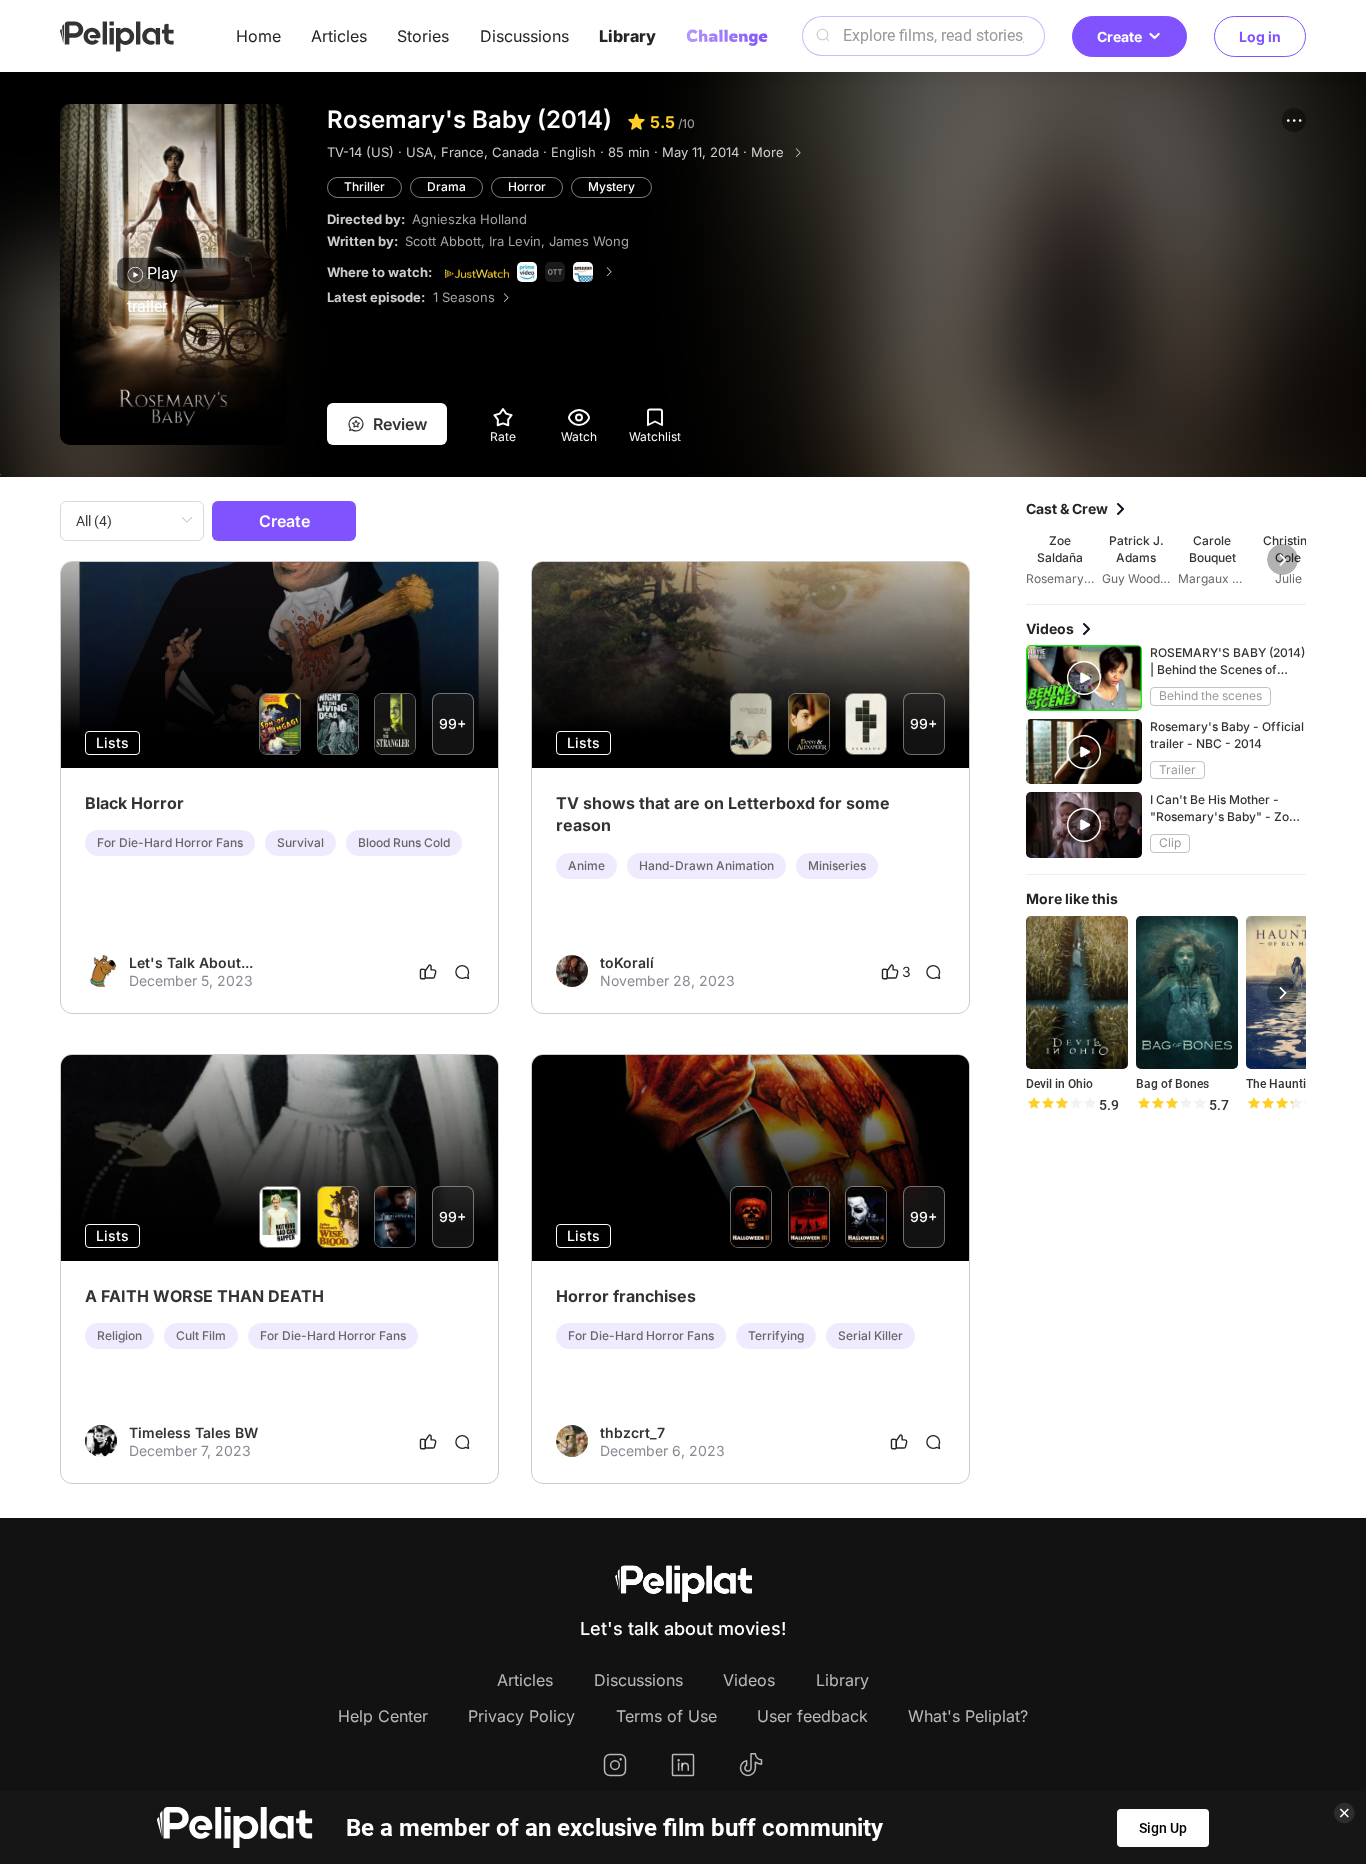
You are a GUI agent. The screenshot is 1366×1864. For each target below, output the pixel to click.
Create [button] (1119, 36)
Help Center (383, 1716)
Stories (423, 36)
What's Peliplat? (968, 1716)
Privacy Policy (521, 1716)
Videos (749, 1680)
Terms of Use (666, 1716)
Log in (1260, 36)
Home (258, 36)
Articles (339, 36)
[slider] (1061, 1105)
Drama (446, 186)
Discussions (524, 36)
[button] (1294, 120)
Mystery (611, 186)
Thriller (364, 186)
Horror (527, 186)
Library (627, 36)
